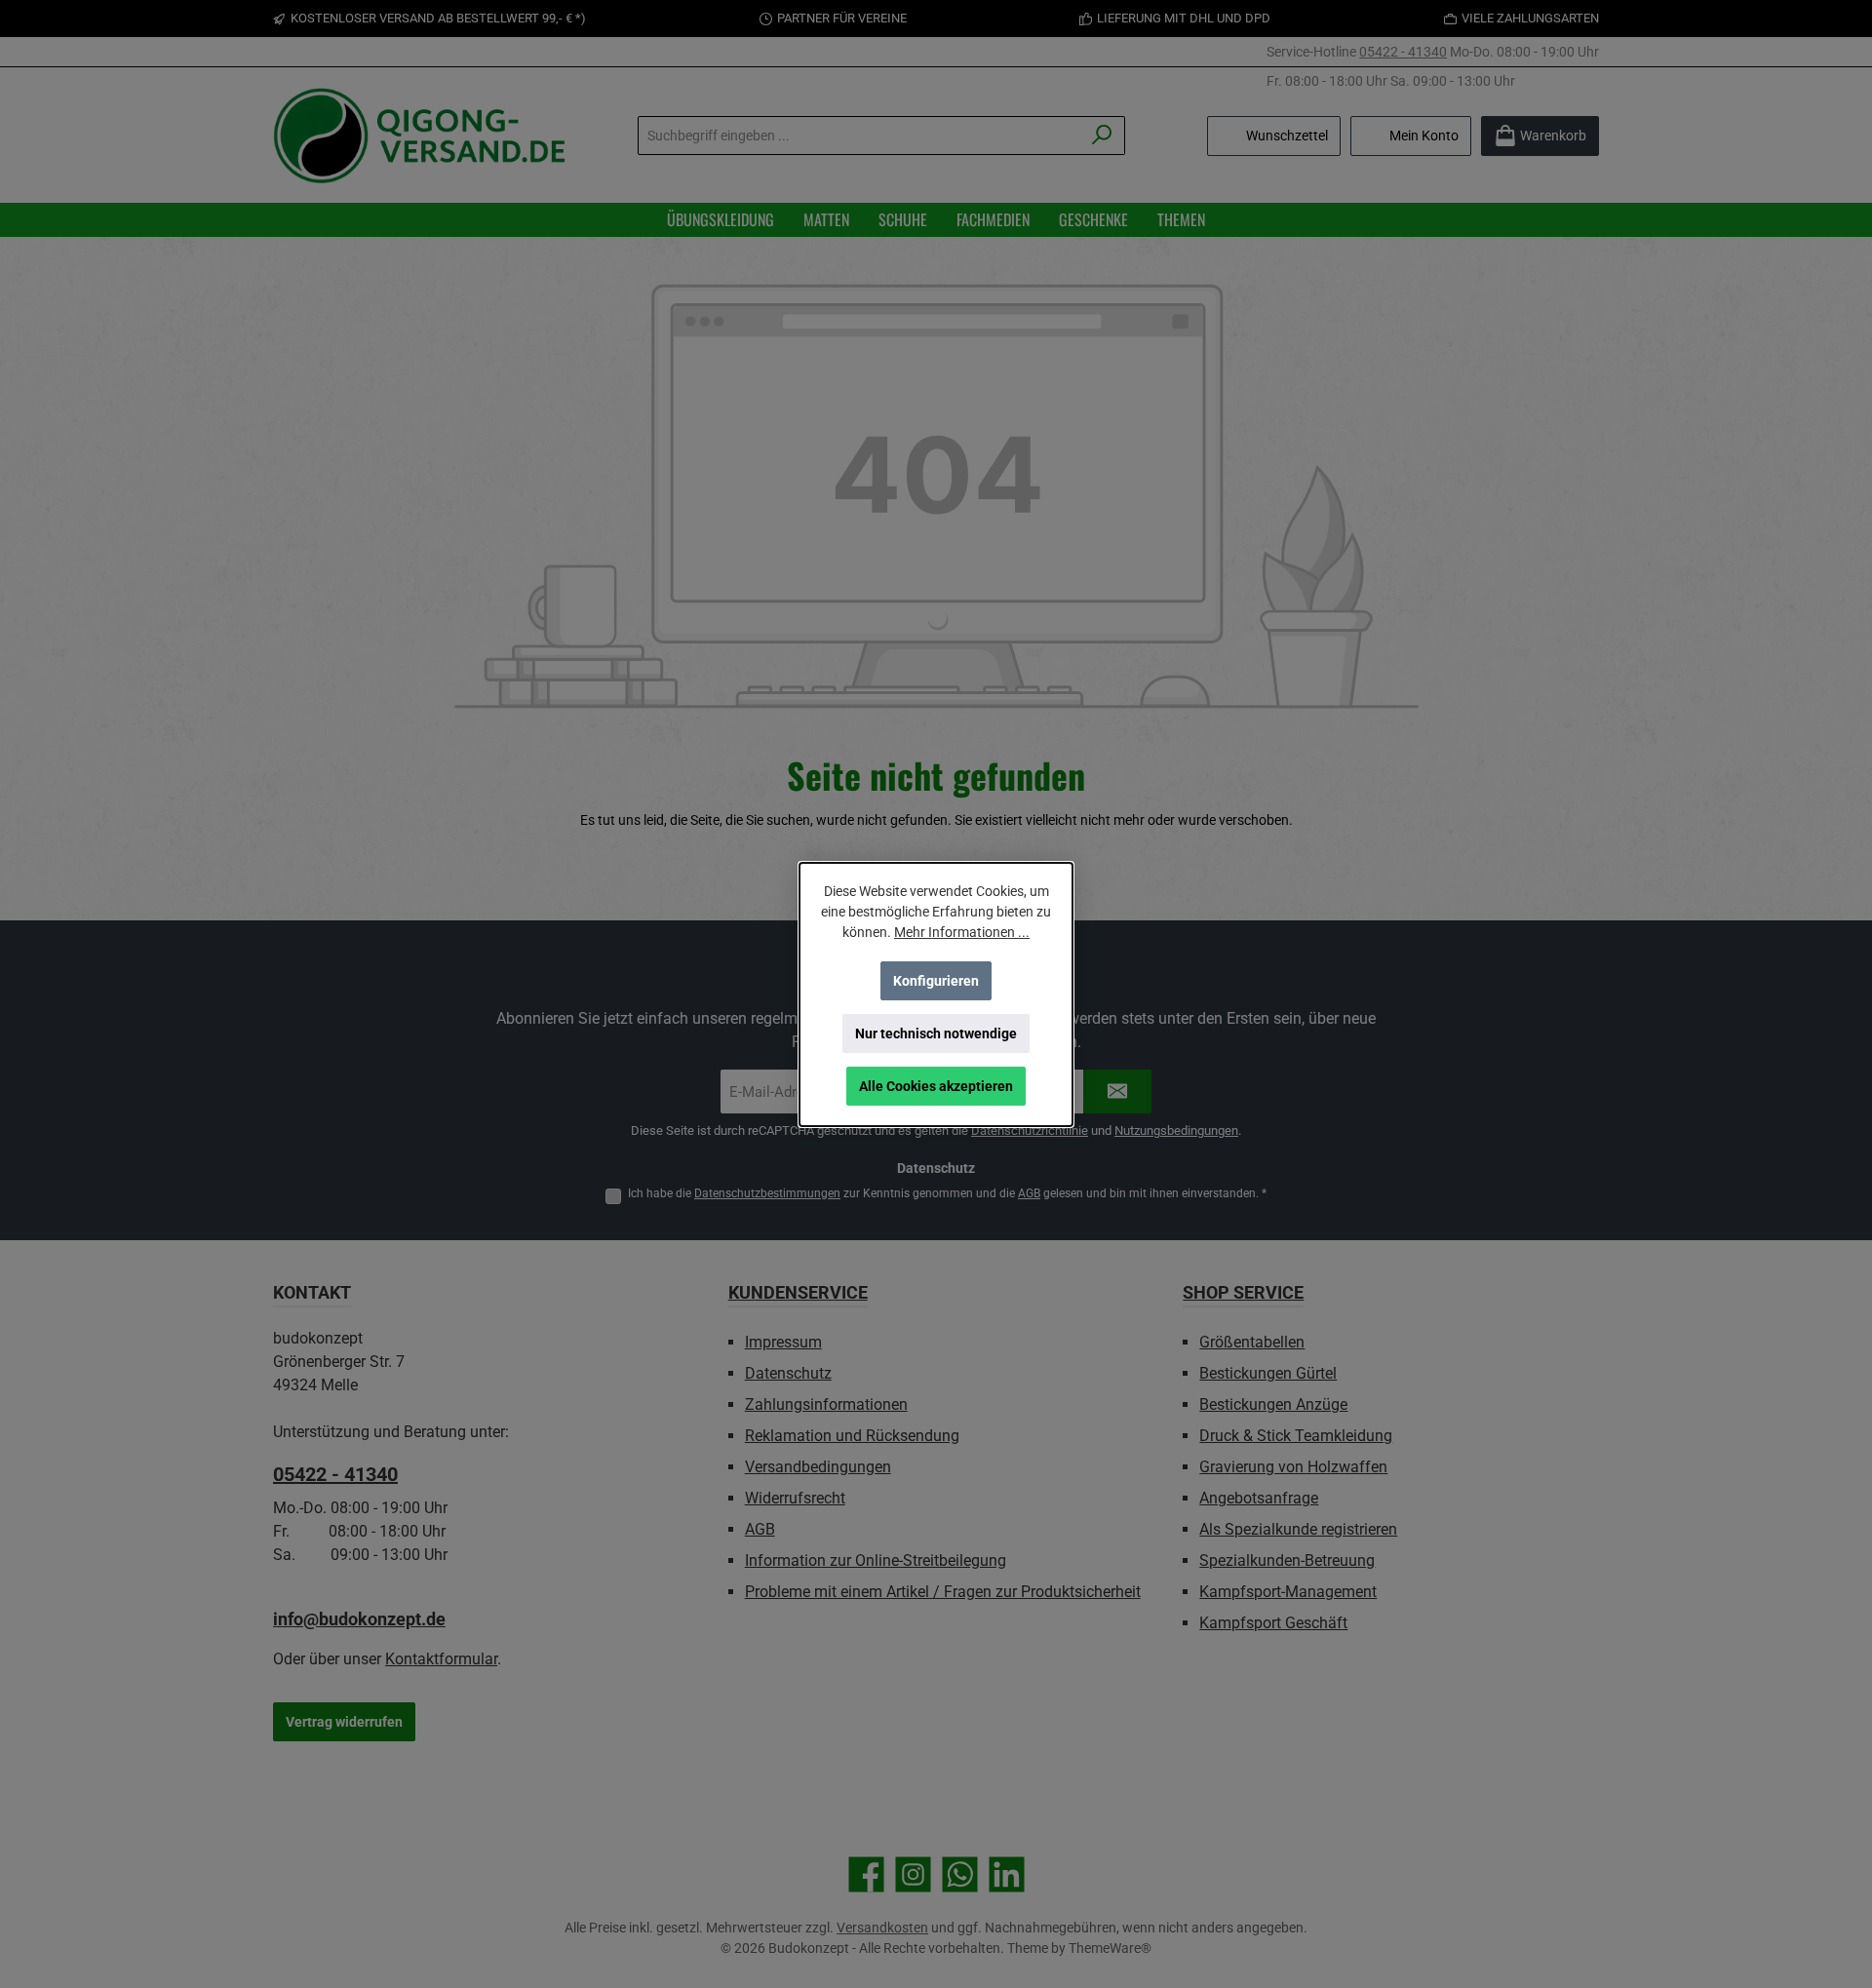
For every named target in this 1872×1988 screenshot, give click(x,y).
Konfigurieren (936, 981)
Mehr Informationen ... (962, 932)
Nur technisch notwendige (936, 1033)
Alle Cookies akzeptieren (936, 1086)
